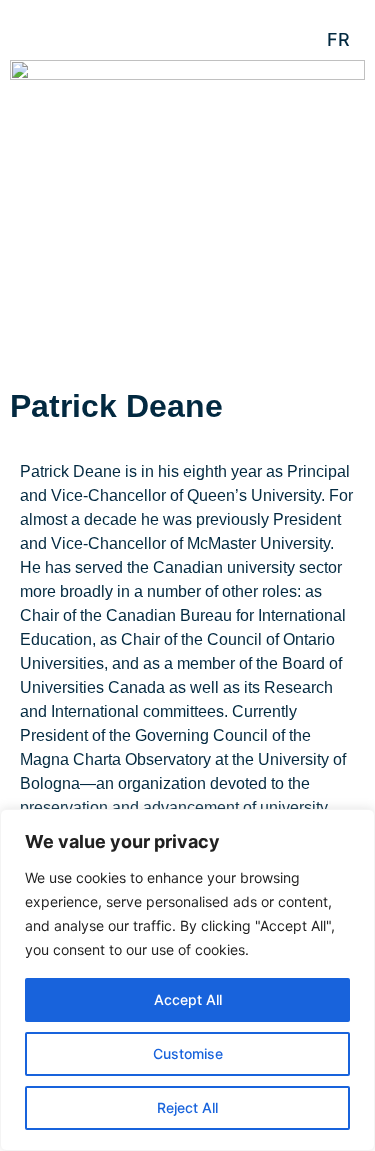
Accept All (188, 999)
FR (338, 39)
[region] (187, 980)
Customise (188, 1053)
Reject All (187, 1107)
